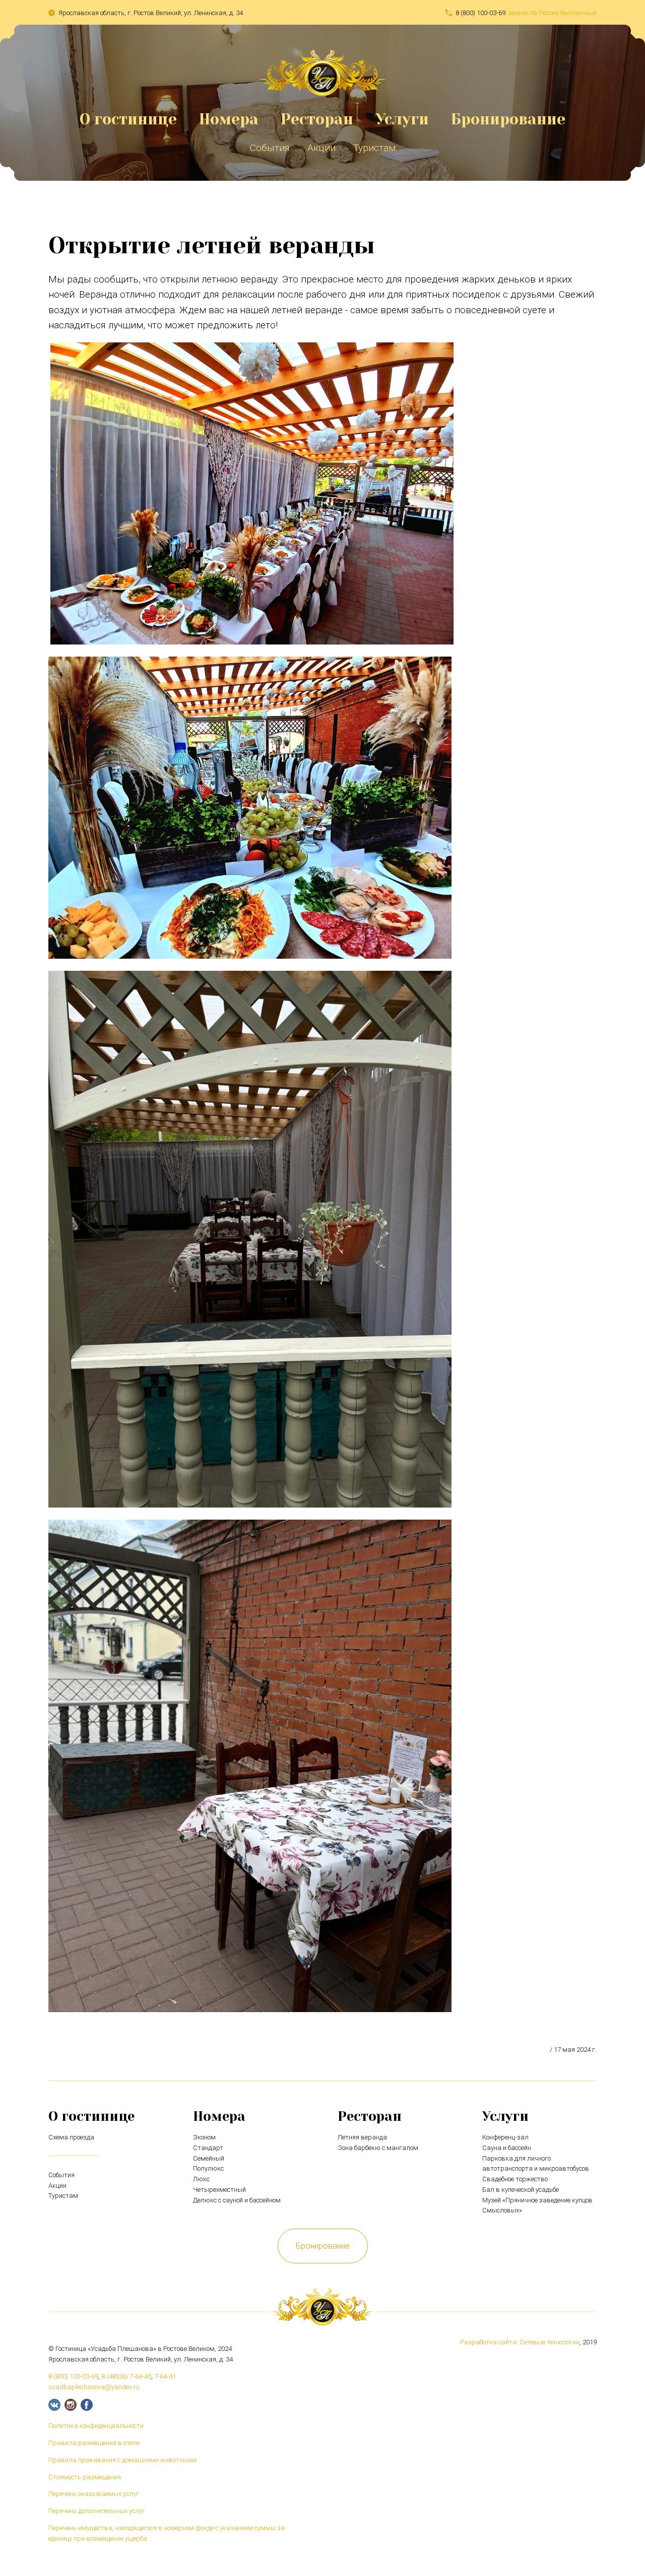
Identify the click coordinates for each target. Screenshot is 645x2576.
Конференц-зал (505, 2137)
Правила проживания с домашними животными (122, 2460)
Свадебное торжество (515, 2179)
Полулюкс (208, 2168)
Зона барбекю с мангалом (378, 2148)
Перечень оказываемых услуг (94, 2494)
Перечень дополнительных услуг (97, 2511)
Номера (229, 119)
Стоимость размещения (85, 2477)
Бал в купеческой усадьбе (521, 2190)
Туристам (374, 148)
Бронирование (508, 119)
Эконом (204, 2137)
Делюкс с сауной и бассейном (237, 2200)
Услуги (402, 119)
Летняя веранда (362, 2137)
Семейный (209, 2158)
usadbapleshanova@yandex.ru (94, 2387)
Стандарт (208, 2148)
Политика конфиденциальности (96, 2426)
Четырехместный (219, 2190)
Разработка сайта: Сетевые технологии (520, 2342)
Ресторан (317, 119)
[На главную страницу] (322, 93)
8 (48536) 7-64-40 (126, 2376)
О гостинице (128, 119)
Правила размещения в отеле (94, 2443)
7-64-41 (165, 2376)
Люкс (201, 2179)
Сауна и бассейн (507, 2148)
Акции (321, 148)
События (270, 148)
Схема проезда (71, 2137)
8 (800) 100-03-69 (480, 13)
